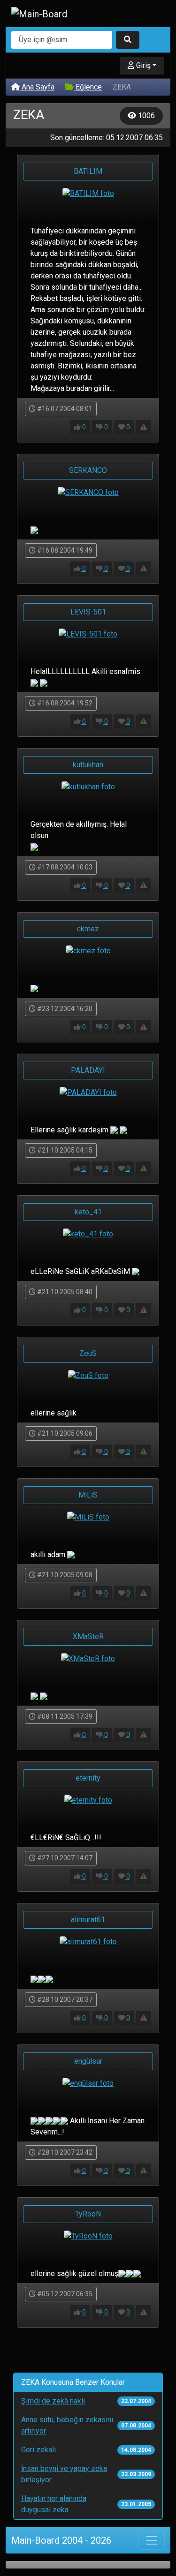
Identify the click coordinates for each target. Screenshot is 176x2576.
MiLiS (88, 1495)
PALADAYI (88, 1070)
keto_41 (88, 1212)
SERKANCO (88, 470)
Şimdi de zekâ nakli (53, 2401)
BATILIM (88, 171)
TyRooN (88, 2214)
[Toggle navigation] (152, 2540)
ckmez (88, 929)
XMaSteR (88, 1636)
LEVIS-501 (88, 612)
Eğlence (88, 87)
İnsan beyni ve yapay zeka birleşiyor (64, 2474)
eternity (88, 1778)
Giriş (142, 65)
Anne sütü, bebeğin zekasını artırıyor (67, 2425)
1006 (145, 116)
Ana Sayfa (37, 87)
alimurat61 (88, 1920)
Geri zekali (38, 2450)
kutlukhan (88, 765)
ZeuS (88, 1353)
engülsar (88, 2061)
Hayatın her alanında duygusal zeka (54, 2504)
